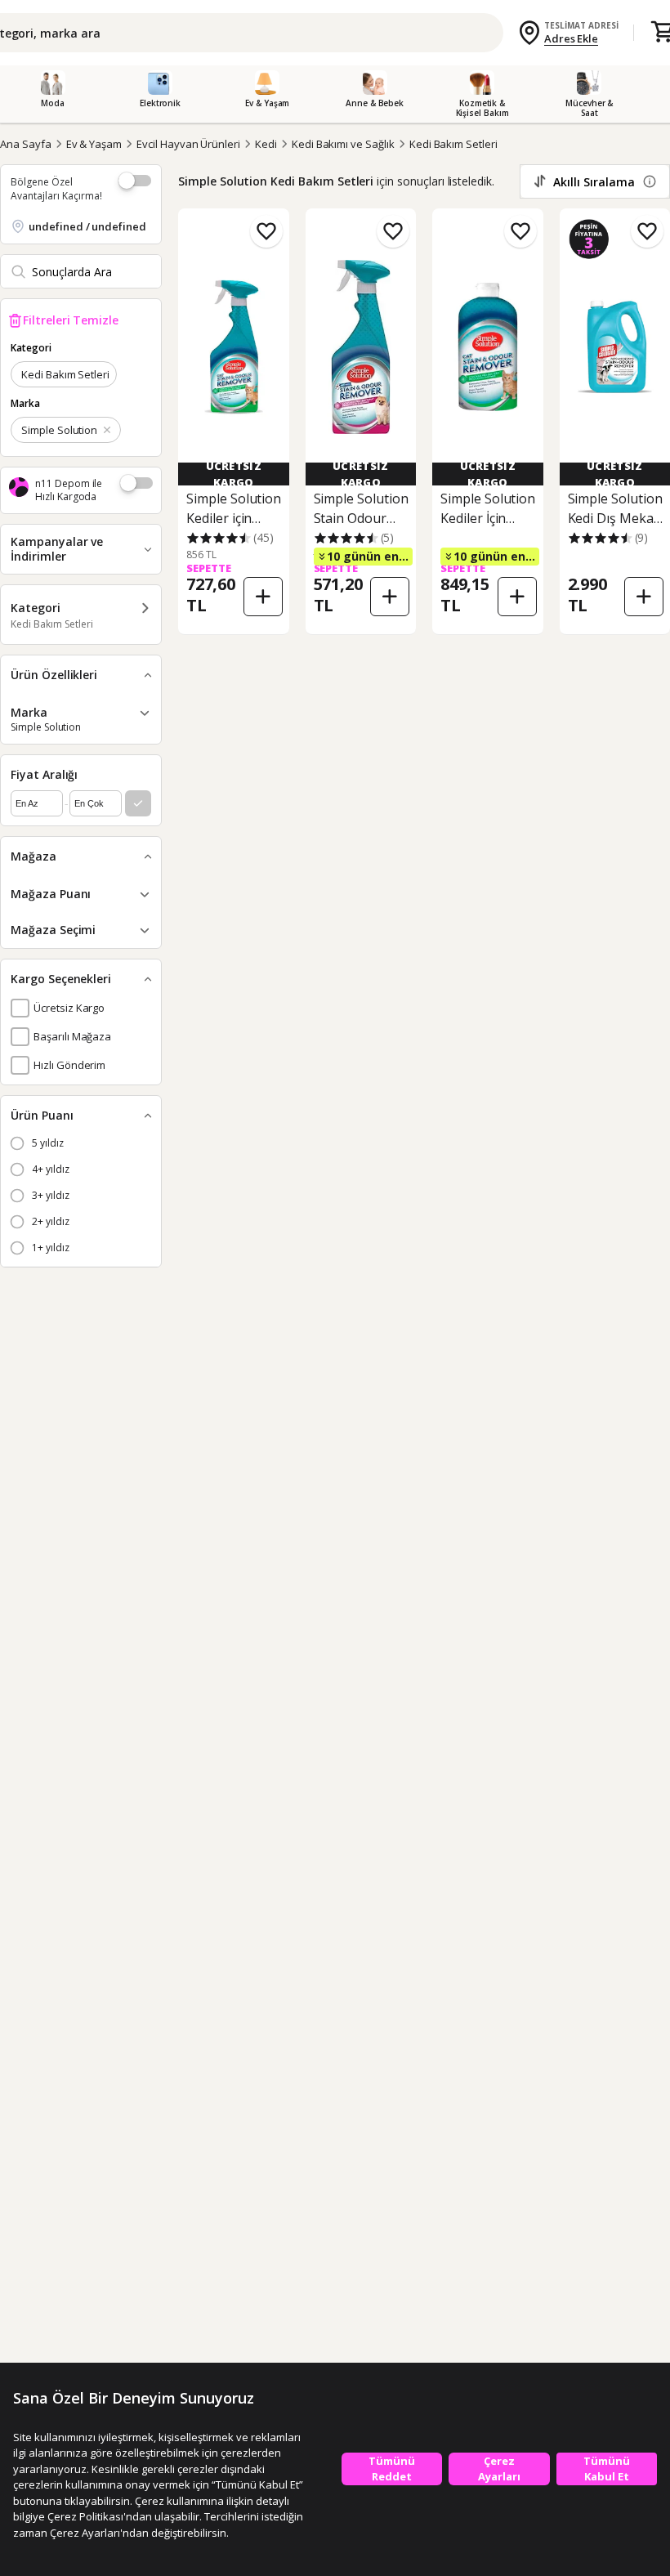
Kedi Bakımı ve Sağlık (343, 144)
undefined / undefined (87, 226)
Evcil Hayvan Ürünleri (188, 144)
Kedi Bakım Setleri (453, 144)
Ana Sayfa (26, 144)
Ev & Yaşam (94, 144)
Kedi (266, 144)
